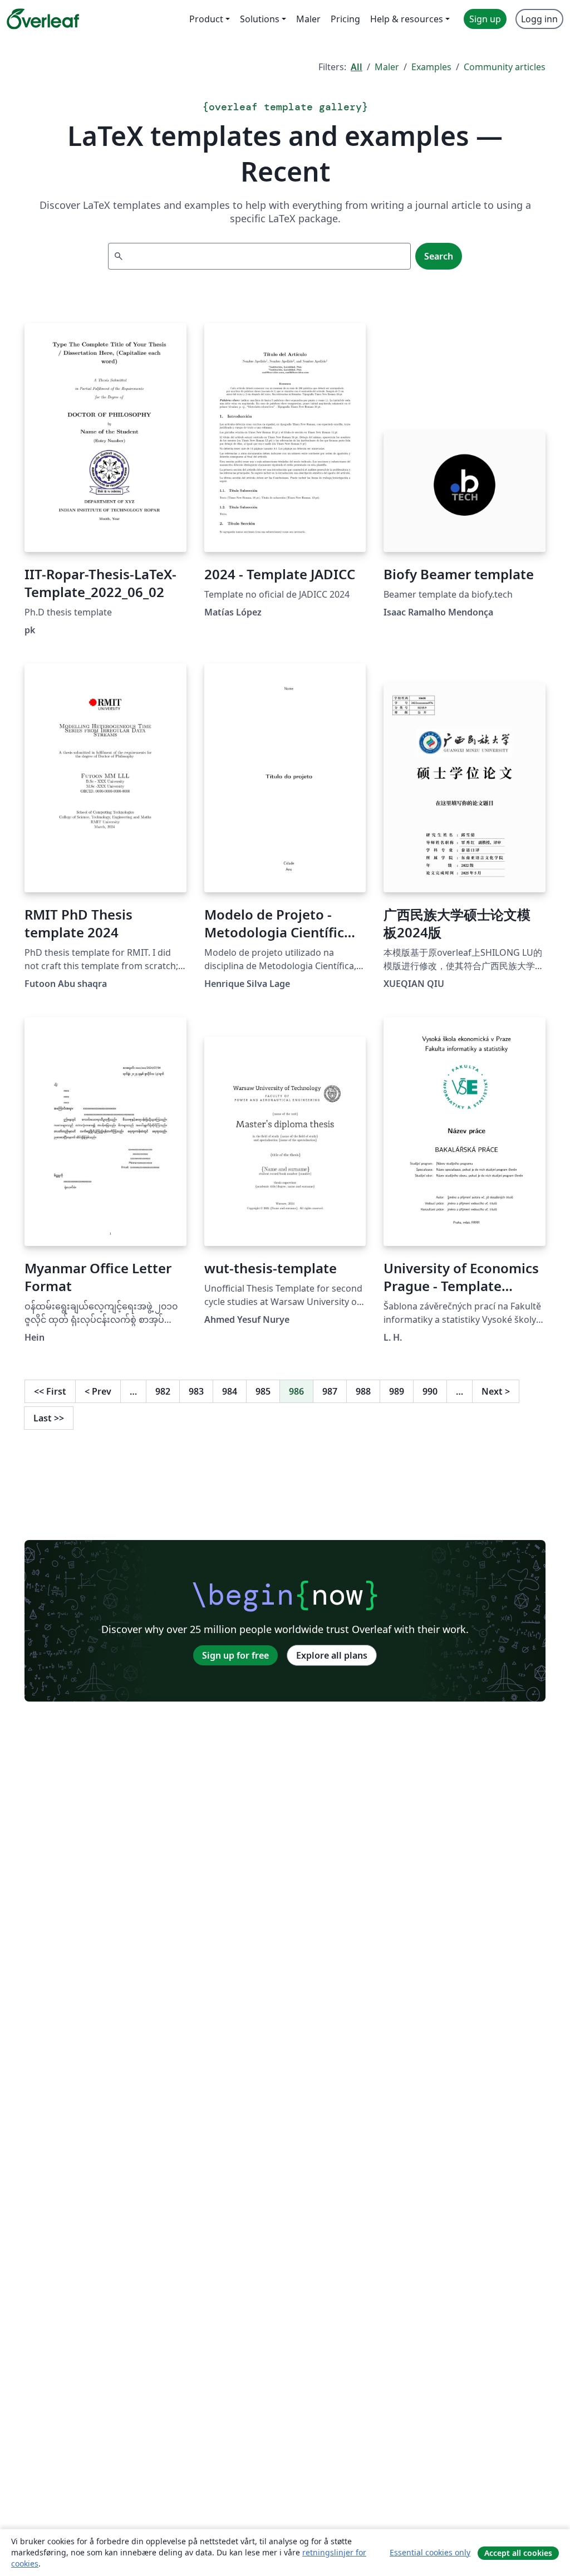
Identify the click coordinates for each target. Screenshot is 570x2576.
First (50, 1391)
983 (196, 1391)
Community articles (505, 67)
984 (230, 1391)
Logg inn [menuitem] (539, 19)
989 (397, 1391)
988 (363, 1391)
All (357, 67)
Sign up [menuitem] (485, 19)
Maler (387, 67)
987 (330, 1391)
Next (496, 1391)
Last (49, 1418)
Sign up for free (235, 1655)
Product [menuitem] (206, 19)
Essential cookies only (430, 2552)
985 (263, 1391)
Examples (431, 67)
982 (163, 1391)
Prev (98, 1391)
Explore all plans (332, 1655)
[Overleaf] (43, 19)
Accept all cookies (518, 2553)
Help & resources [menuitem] (407, 19)
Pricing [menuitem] (345, 19)
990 (430, 1391)
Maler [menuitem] (308, 19)
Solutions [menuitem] (260, 19)
